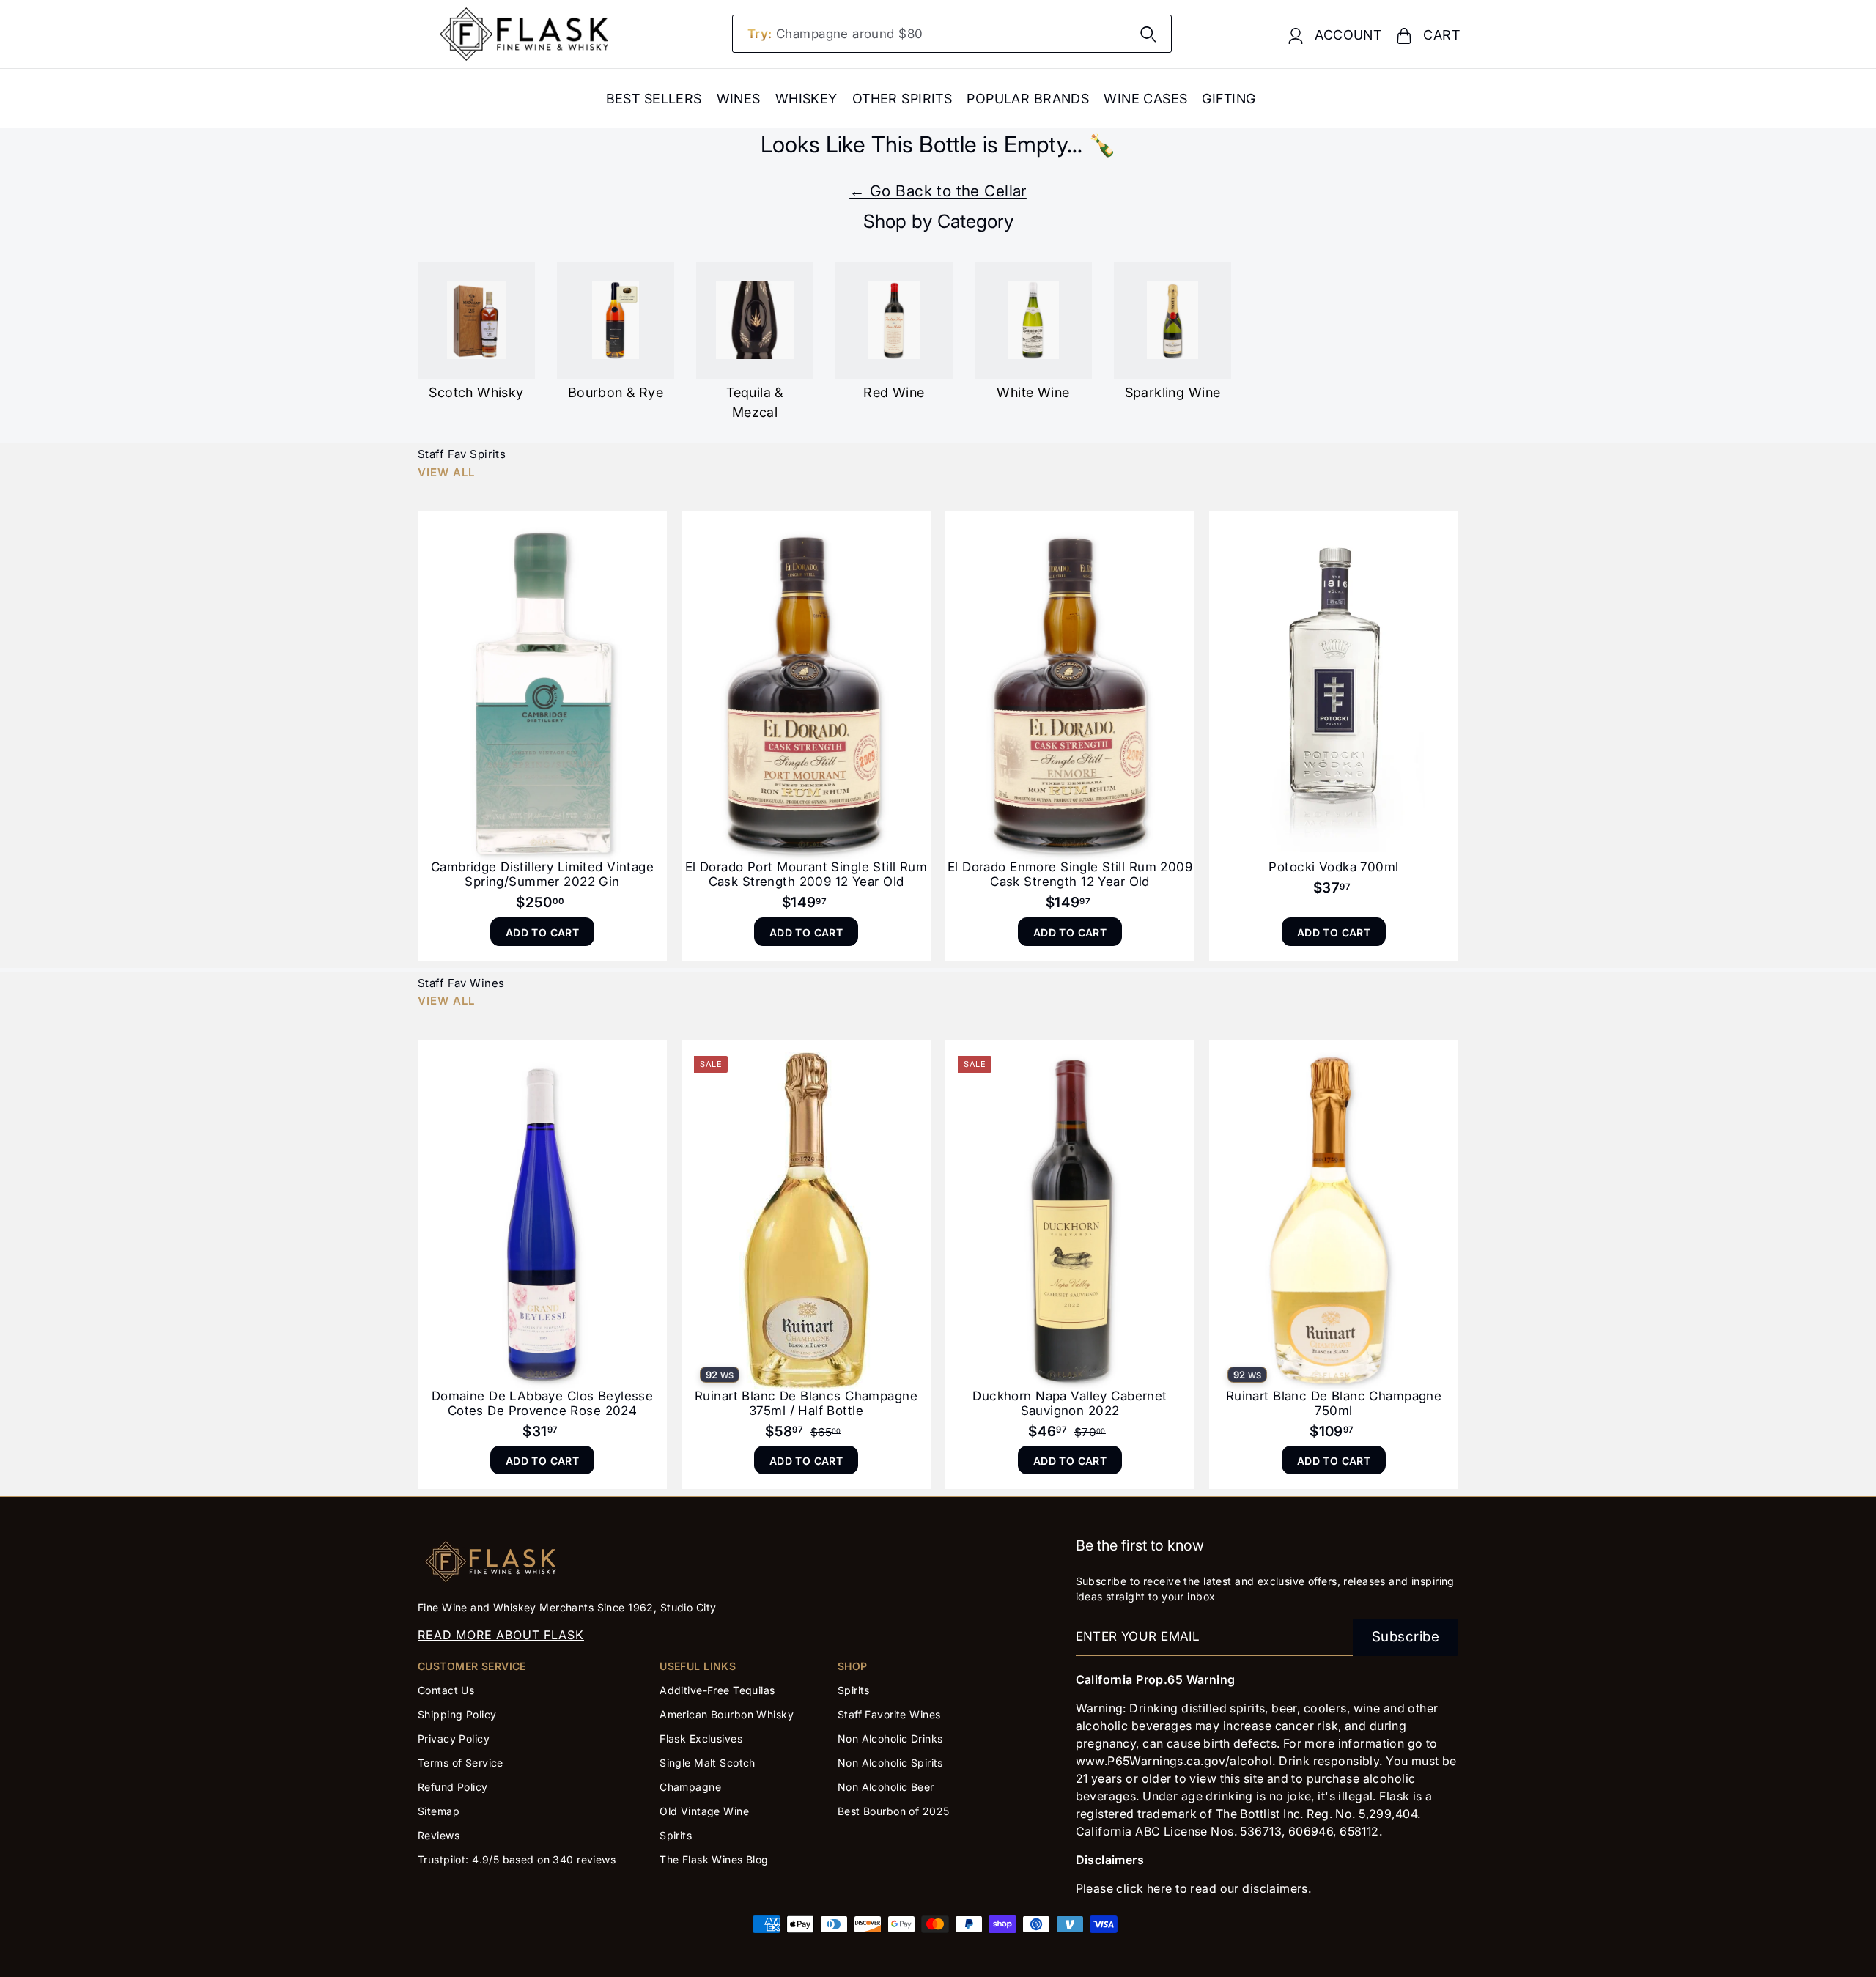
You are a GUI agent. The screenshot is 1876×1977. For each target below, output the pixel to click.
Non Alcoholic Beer (886, 1787)
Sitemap (439, 1811)
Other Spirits (902, 99)
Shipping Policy (457, 1714)
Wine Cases (1145, 99)
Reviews (439, 1835)
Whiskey (806, 99)
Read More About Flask (501, 1635)
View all (446, 472)
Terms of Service (461, 1763)
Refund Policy (453, 1787)
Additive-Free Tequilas (717, 1690)
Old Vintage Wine (704, 1811)
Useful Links (698, 1666)
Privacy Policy (454, 1738)
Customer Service (472, 1666)
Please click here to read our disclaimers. (1194, 1888)
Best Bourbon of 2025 (894, 1811)
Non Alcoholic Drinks (890, 1738)
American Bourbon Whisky (727, 1714)
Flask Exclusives (701, 1738)
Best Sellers (654, 99)
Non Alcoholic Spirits (890, 1763)
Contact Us (446, 1690)
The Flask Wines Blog (714, 1859)
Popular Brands (1028, 99)
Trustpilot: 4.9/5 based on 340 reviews (517, 1859)
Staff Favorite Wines (889, 1714)
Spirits (676, 1835)
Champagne (690, 1787)
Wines (739, 99)
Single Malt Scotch (709, 1763)
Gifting (1229, 99)
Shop (853, 1666)
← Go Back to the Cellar (938, 191)
